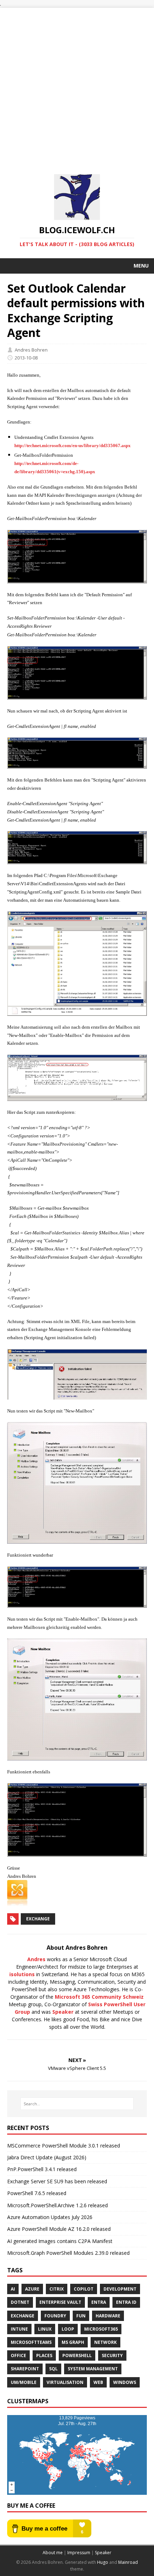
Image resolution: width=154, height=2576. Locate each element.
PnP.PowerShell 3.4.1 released (42, 2169)
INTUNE (19, 2329)
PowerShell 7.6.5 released (37, 2193)
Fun (81, 2316)
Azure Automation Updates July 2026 (50, 2217)
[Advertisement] (77, 85)
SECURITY (112, 2355)
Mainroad (128, 2562)
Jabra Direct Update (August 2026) (47, 2157)
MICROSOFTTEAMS (31, 2342)
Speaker (63, 2012)
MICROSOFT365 (101, 2329)
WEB (98, 2382)
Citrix (57, 2289)
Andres (36, 1959)
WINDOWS (125, 2382)
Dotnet (20, 2302)
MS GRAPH (73, 2342)
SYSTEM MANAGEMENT (93, 2369)
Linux (45, 2329)
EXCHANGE (23, 2316)
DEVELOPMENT (120, 2289)
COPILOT (84, 2289)
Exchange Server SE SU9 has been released (57, 2181)
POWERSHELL (77, 2355)
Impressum (79, 2553)
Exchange (38, 1919)
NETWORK (105, 2342)
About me (53, 2553)
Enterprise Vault (60, 2302)
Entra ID (126, 2302)
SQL (53, 2369)
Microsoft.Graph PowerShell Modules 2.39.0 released (68, 2253)
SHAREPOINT (25, 2369)
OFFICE (18, 2355)
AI (13, 2289)
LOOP (68, 2329)
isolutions (22, 1974)
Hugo (103, 2562)
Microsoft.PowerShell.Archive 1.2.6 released (57, 2205)
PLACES (44, 2355)
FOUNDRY (55, 2316)
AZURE (32, 2289)
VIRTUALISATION (65, 2382)
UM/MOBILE (24, 2382)
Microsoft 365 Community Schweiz (99, 1997)
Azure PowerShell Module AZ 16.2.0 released (59, 2229)
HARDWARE (108, 2316)
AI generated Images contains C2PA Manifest (60, 2241)
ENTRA (99, 2302)
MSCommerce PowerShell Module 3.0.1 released (64, 2146)
